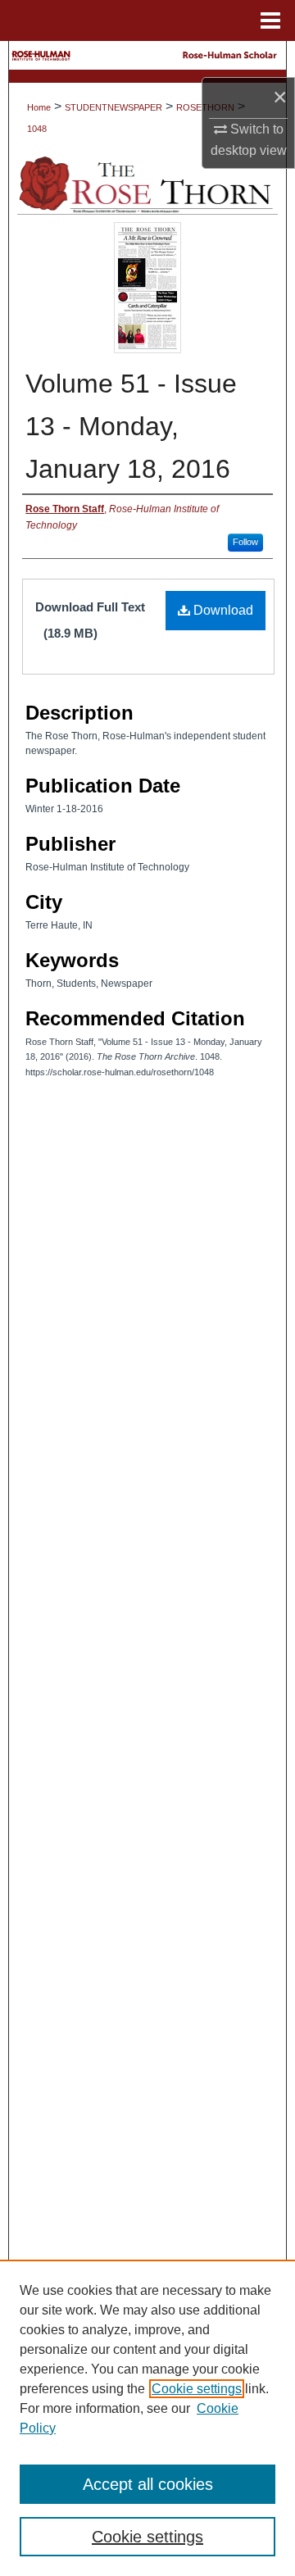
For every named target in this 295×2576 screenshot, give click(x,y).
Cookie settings (197, 2389)
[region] (147, 2418)
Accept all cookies (148, 2484)
